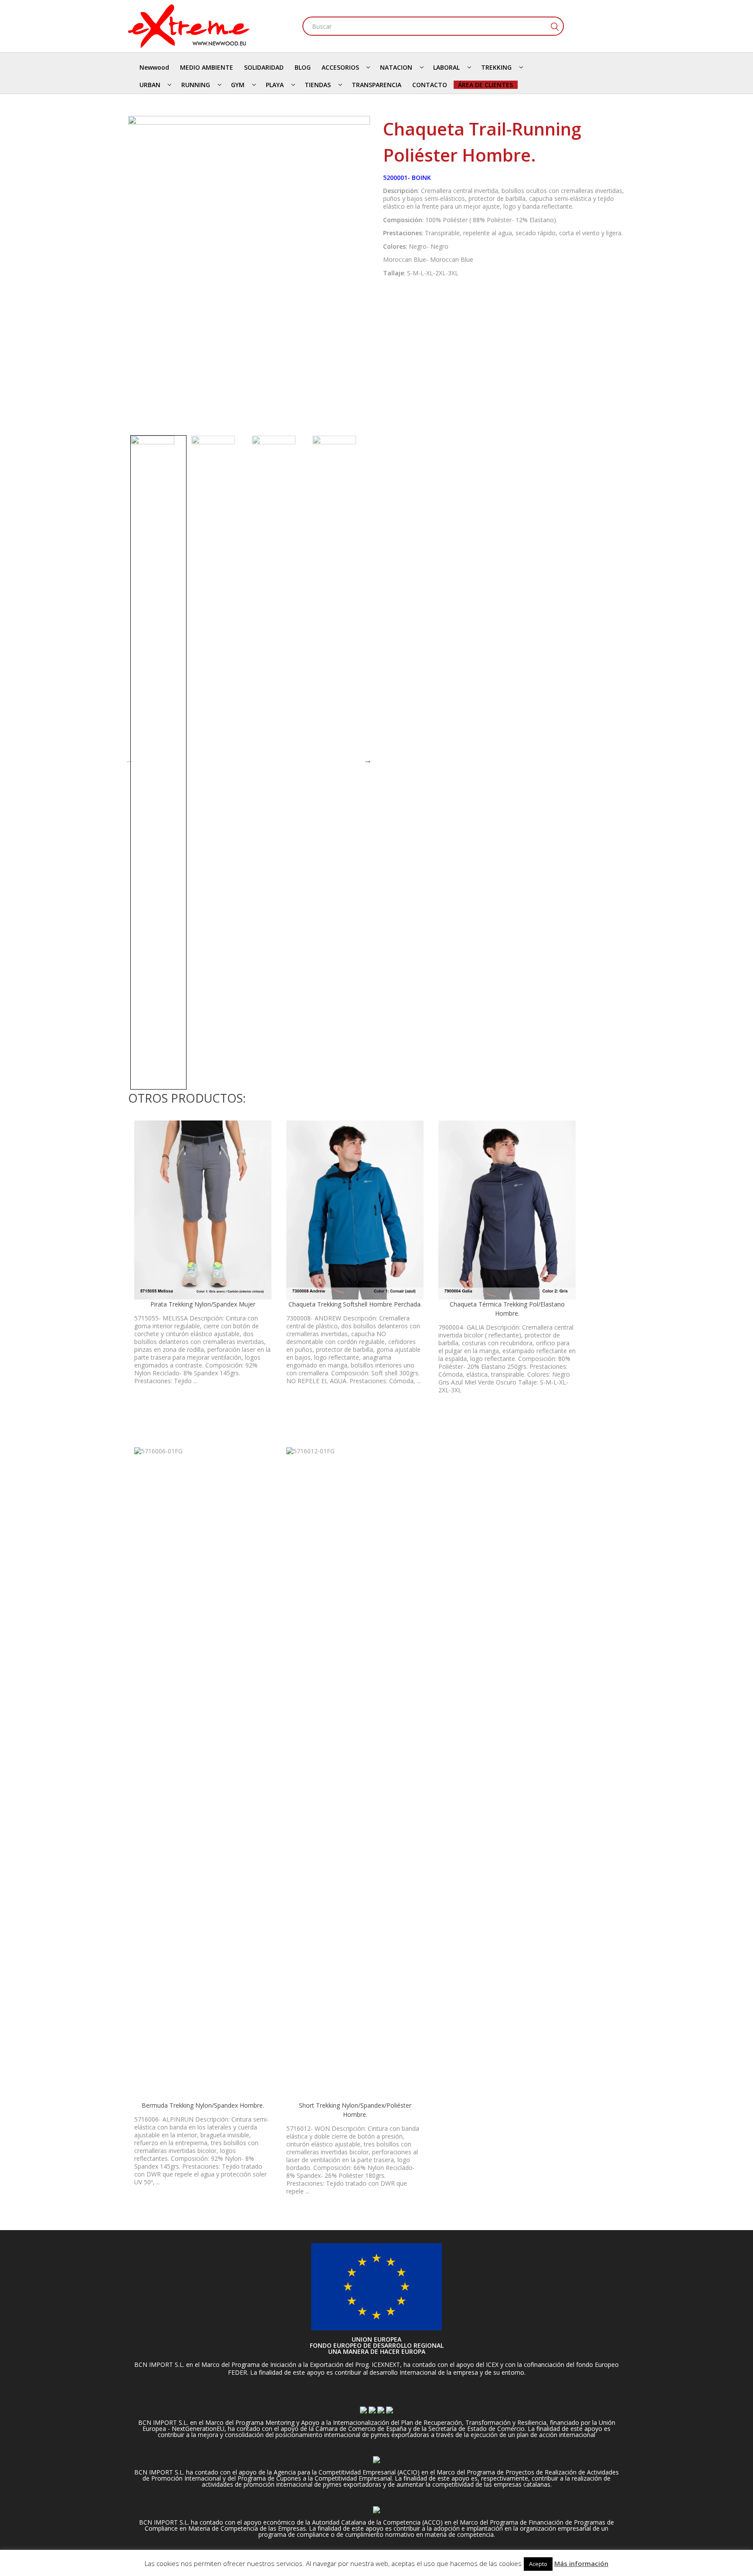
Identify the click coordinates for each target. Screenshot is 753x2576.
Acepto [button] (538, 2564)
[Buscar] (554, 26)
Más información (581, 2563)
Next (368, 760)
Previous (129, 760)
